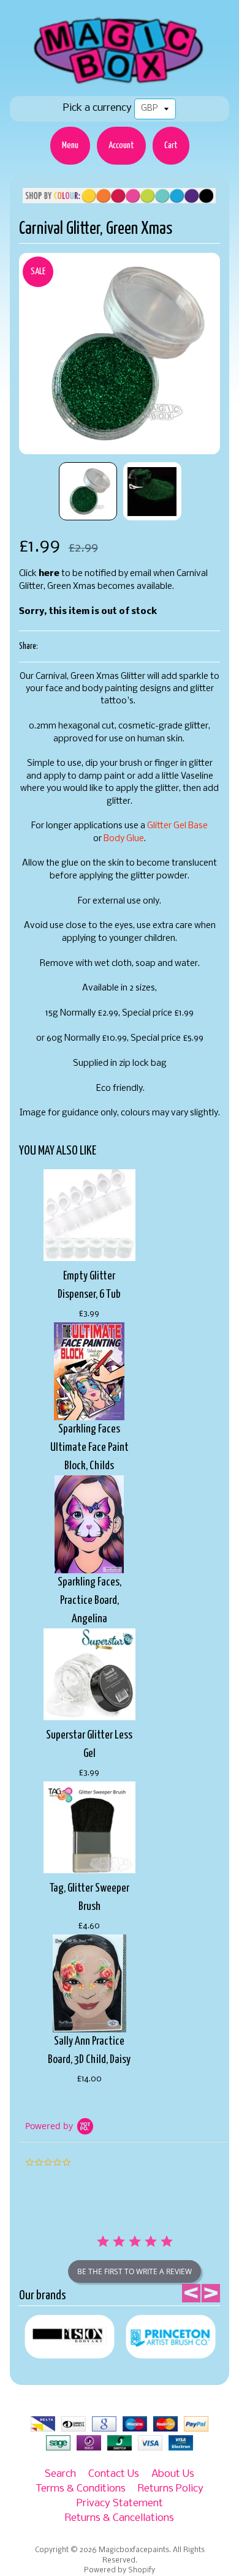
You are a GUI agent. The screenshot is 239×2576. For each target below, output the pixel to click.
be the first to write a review (135, 2271)
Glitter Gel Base (177, 826)
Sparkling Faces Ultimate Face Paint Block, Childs (89, 1447)
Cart (171, 145)
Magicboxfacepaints (134, 2550)
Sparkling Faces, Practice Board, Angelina (89, 1601)
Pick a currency (97, 108)
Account (121, 145)
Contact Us (114, 2474)
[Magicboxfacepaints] (120, 84)
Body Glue (124, 839)
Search (60, 2474)
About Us (173, 2474)
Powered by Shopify (120, 2570)
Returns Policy (171, 2489)
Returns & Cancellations (120, 2518)
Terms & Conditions (81, 2489)
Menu (70, 145)
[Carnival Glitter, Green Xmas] (88, 491)
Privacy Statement (120, 2503)
